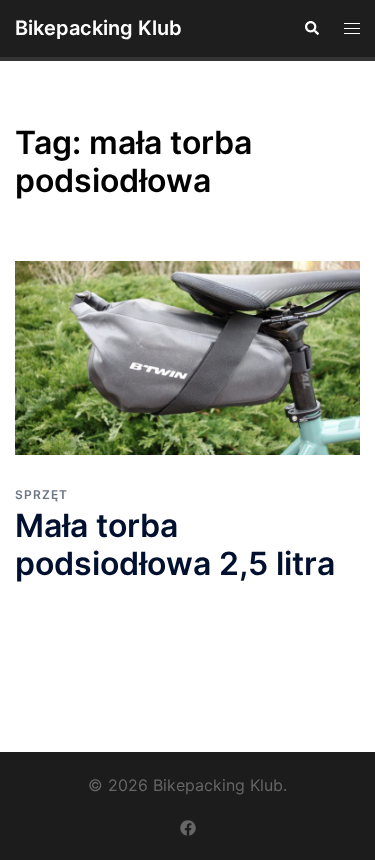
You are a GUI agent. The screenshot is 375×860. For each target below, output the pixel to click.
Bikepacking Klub (98, 28)
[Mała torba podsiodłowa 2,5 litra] (187, 358)
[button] (311, 28)
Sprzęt (41, 494)
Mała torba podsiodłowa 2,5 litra (175, 544)
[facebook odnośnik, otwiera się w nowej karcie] (188, 827)
